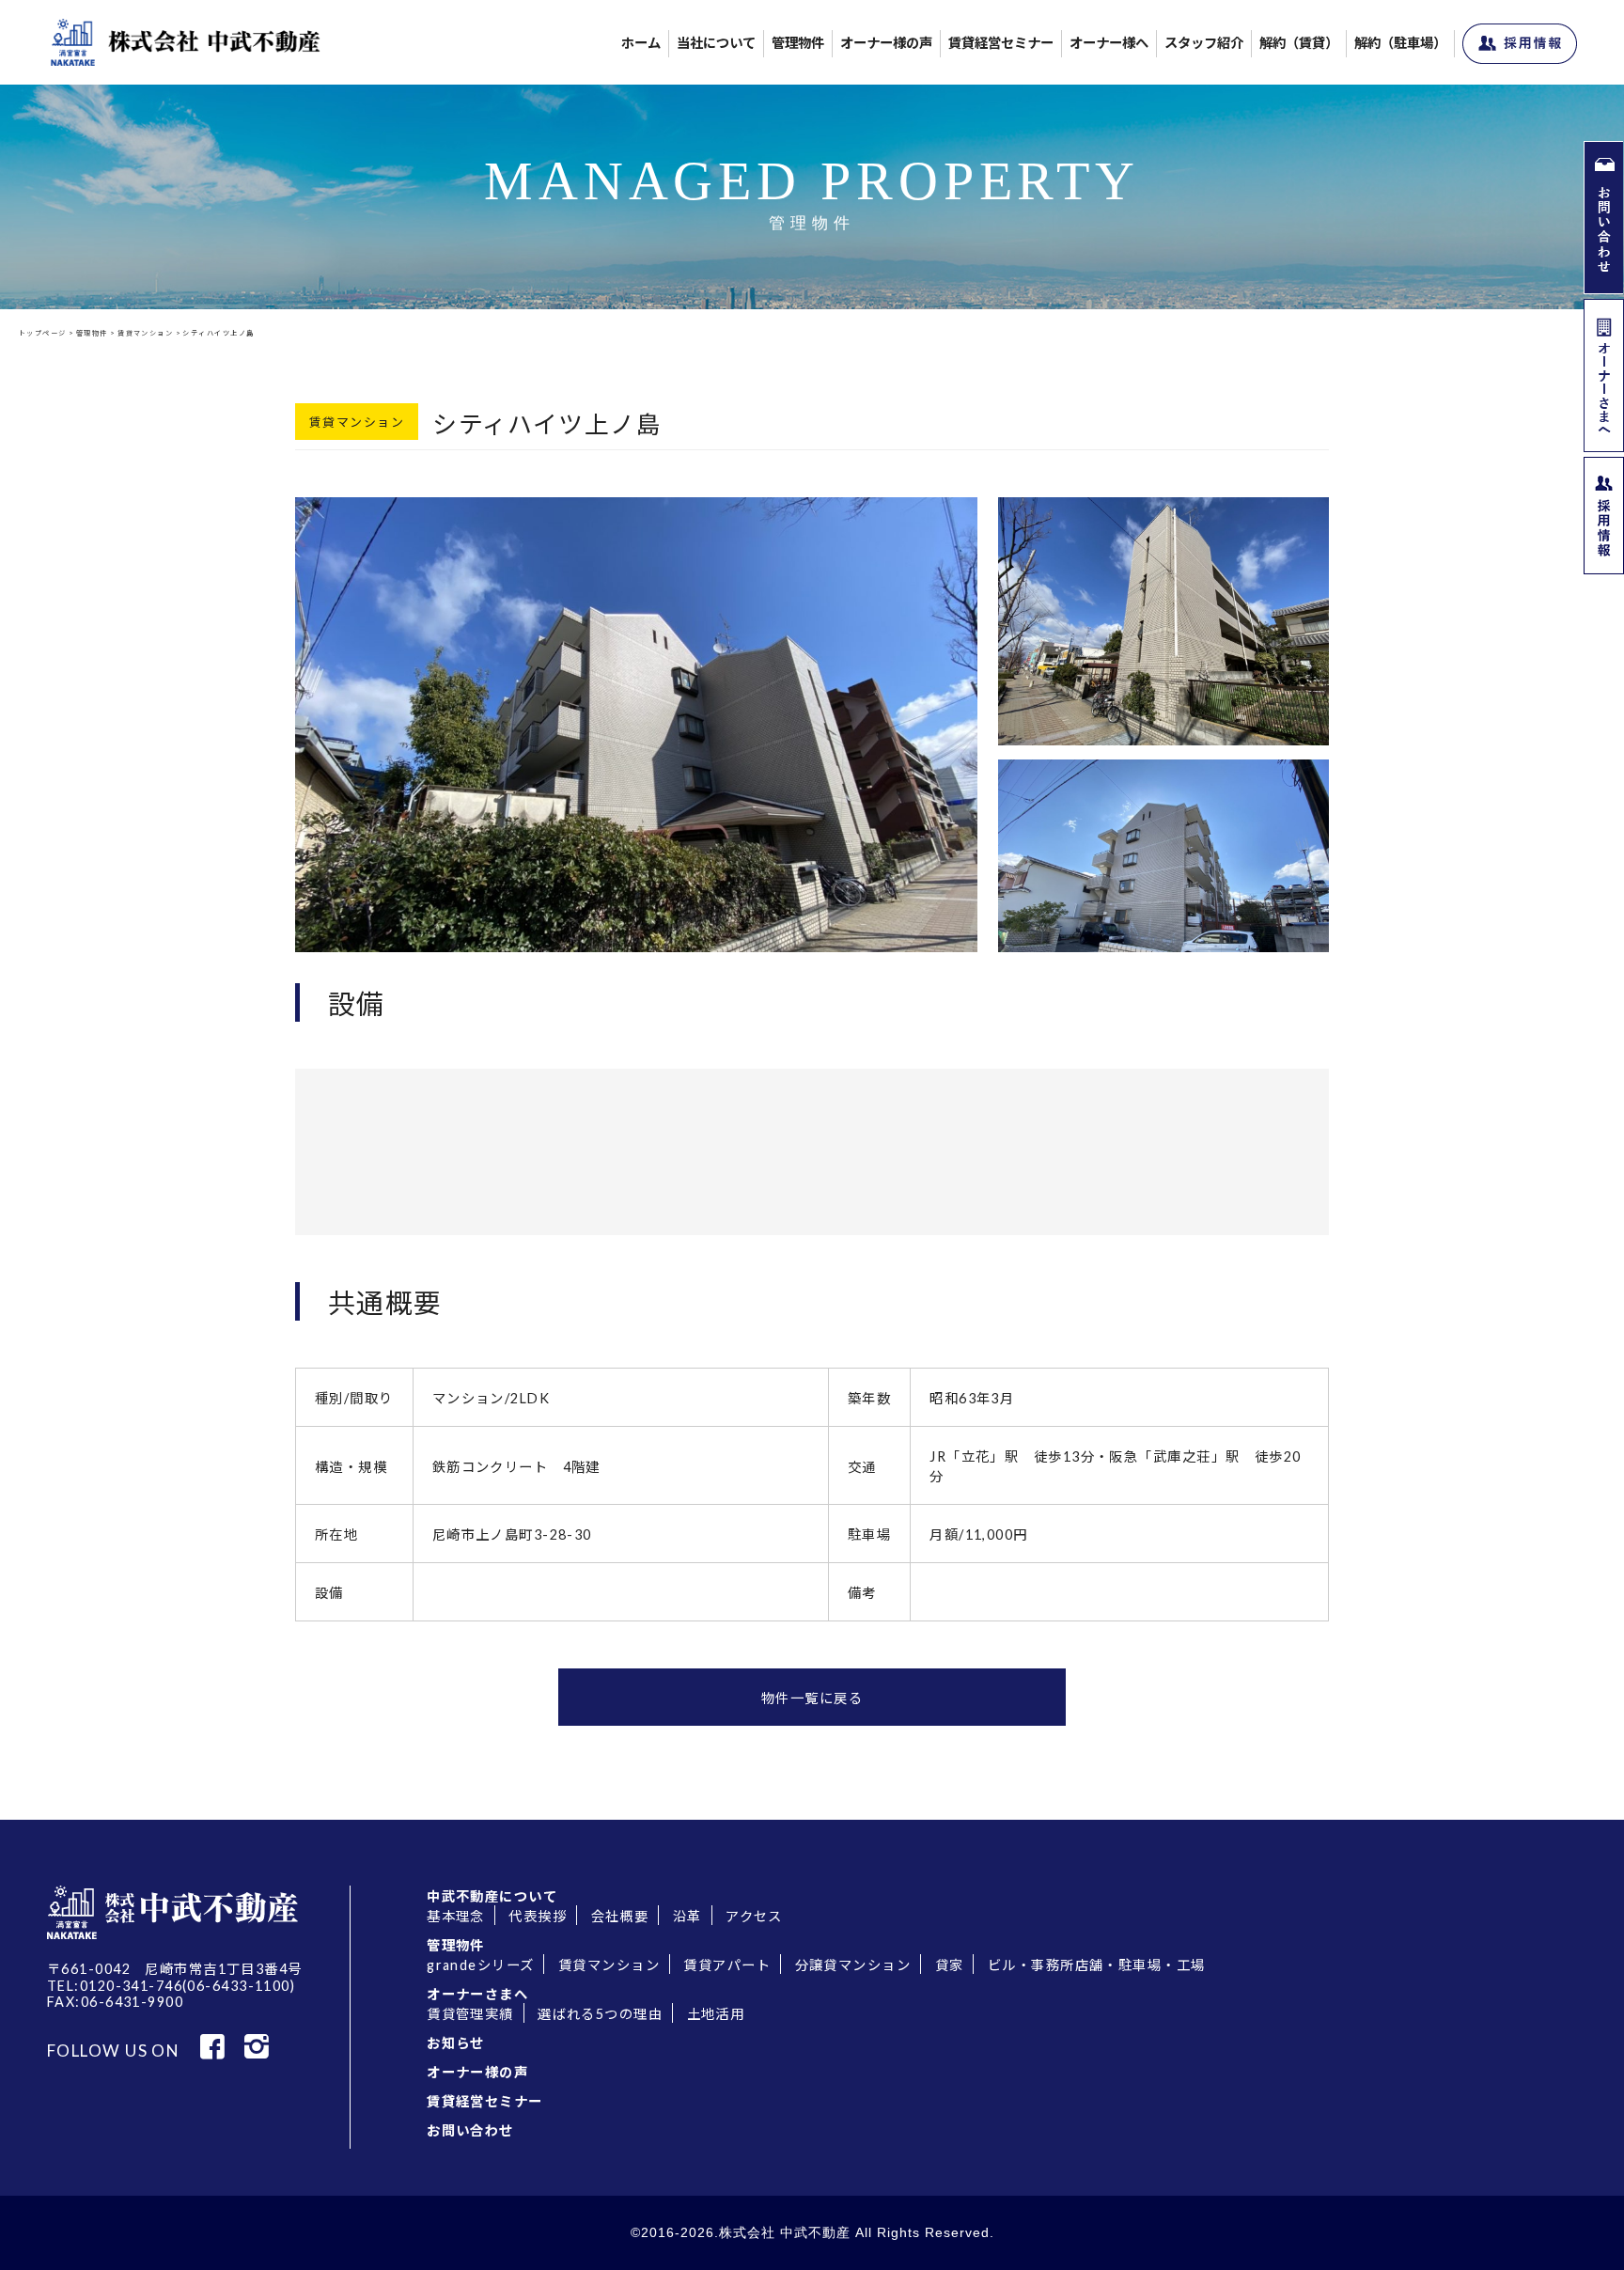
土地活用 (716, 2014)
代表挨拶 (538, 1916)
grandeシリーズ (480, 1965)
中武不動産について (492, 1896)
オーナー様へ (1109, 43)
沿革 (687, 1916)
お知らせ (456, 2043)
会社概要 (620, 1916)
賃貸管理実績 (470, 2014)
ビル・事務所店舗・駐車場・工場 (1097, 1965)
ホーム (641, 43)
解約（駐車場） (1400, 43)
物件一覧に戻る (812, 1698)
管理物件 (798, 43)
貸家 (950, 1965)
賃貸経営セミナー (1001, 43)
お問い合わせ (470, 2130)
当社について (716, 43)
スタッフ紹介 (1204, 43)
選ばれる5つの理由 (600, 2014)
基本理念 (456, 1916)
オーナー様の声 (886, 43)
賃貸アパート (727, 1965)
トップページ (43, 333)
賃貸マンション (145, 333)
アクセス (754, 1916)
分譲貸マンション (853, 1965)
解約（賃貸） (1299, 43)
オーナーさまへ (477, 1994)
